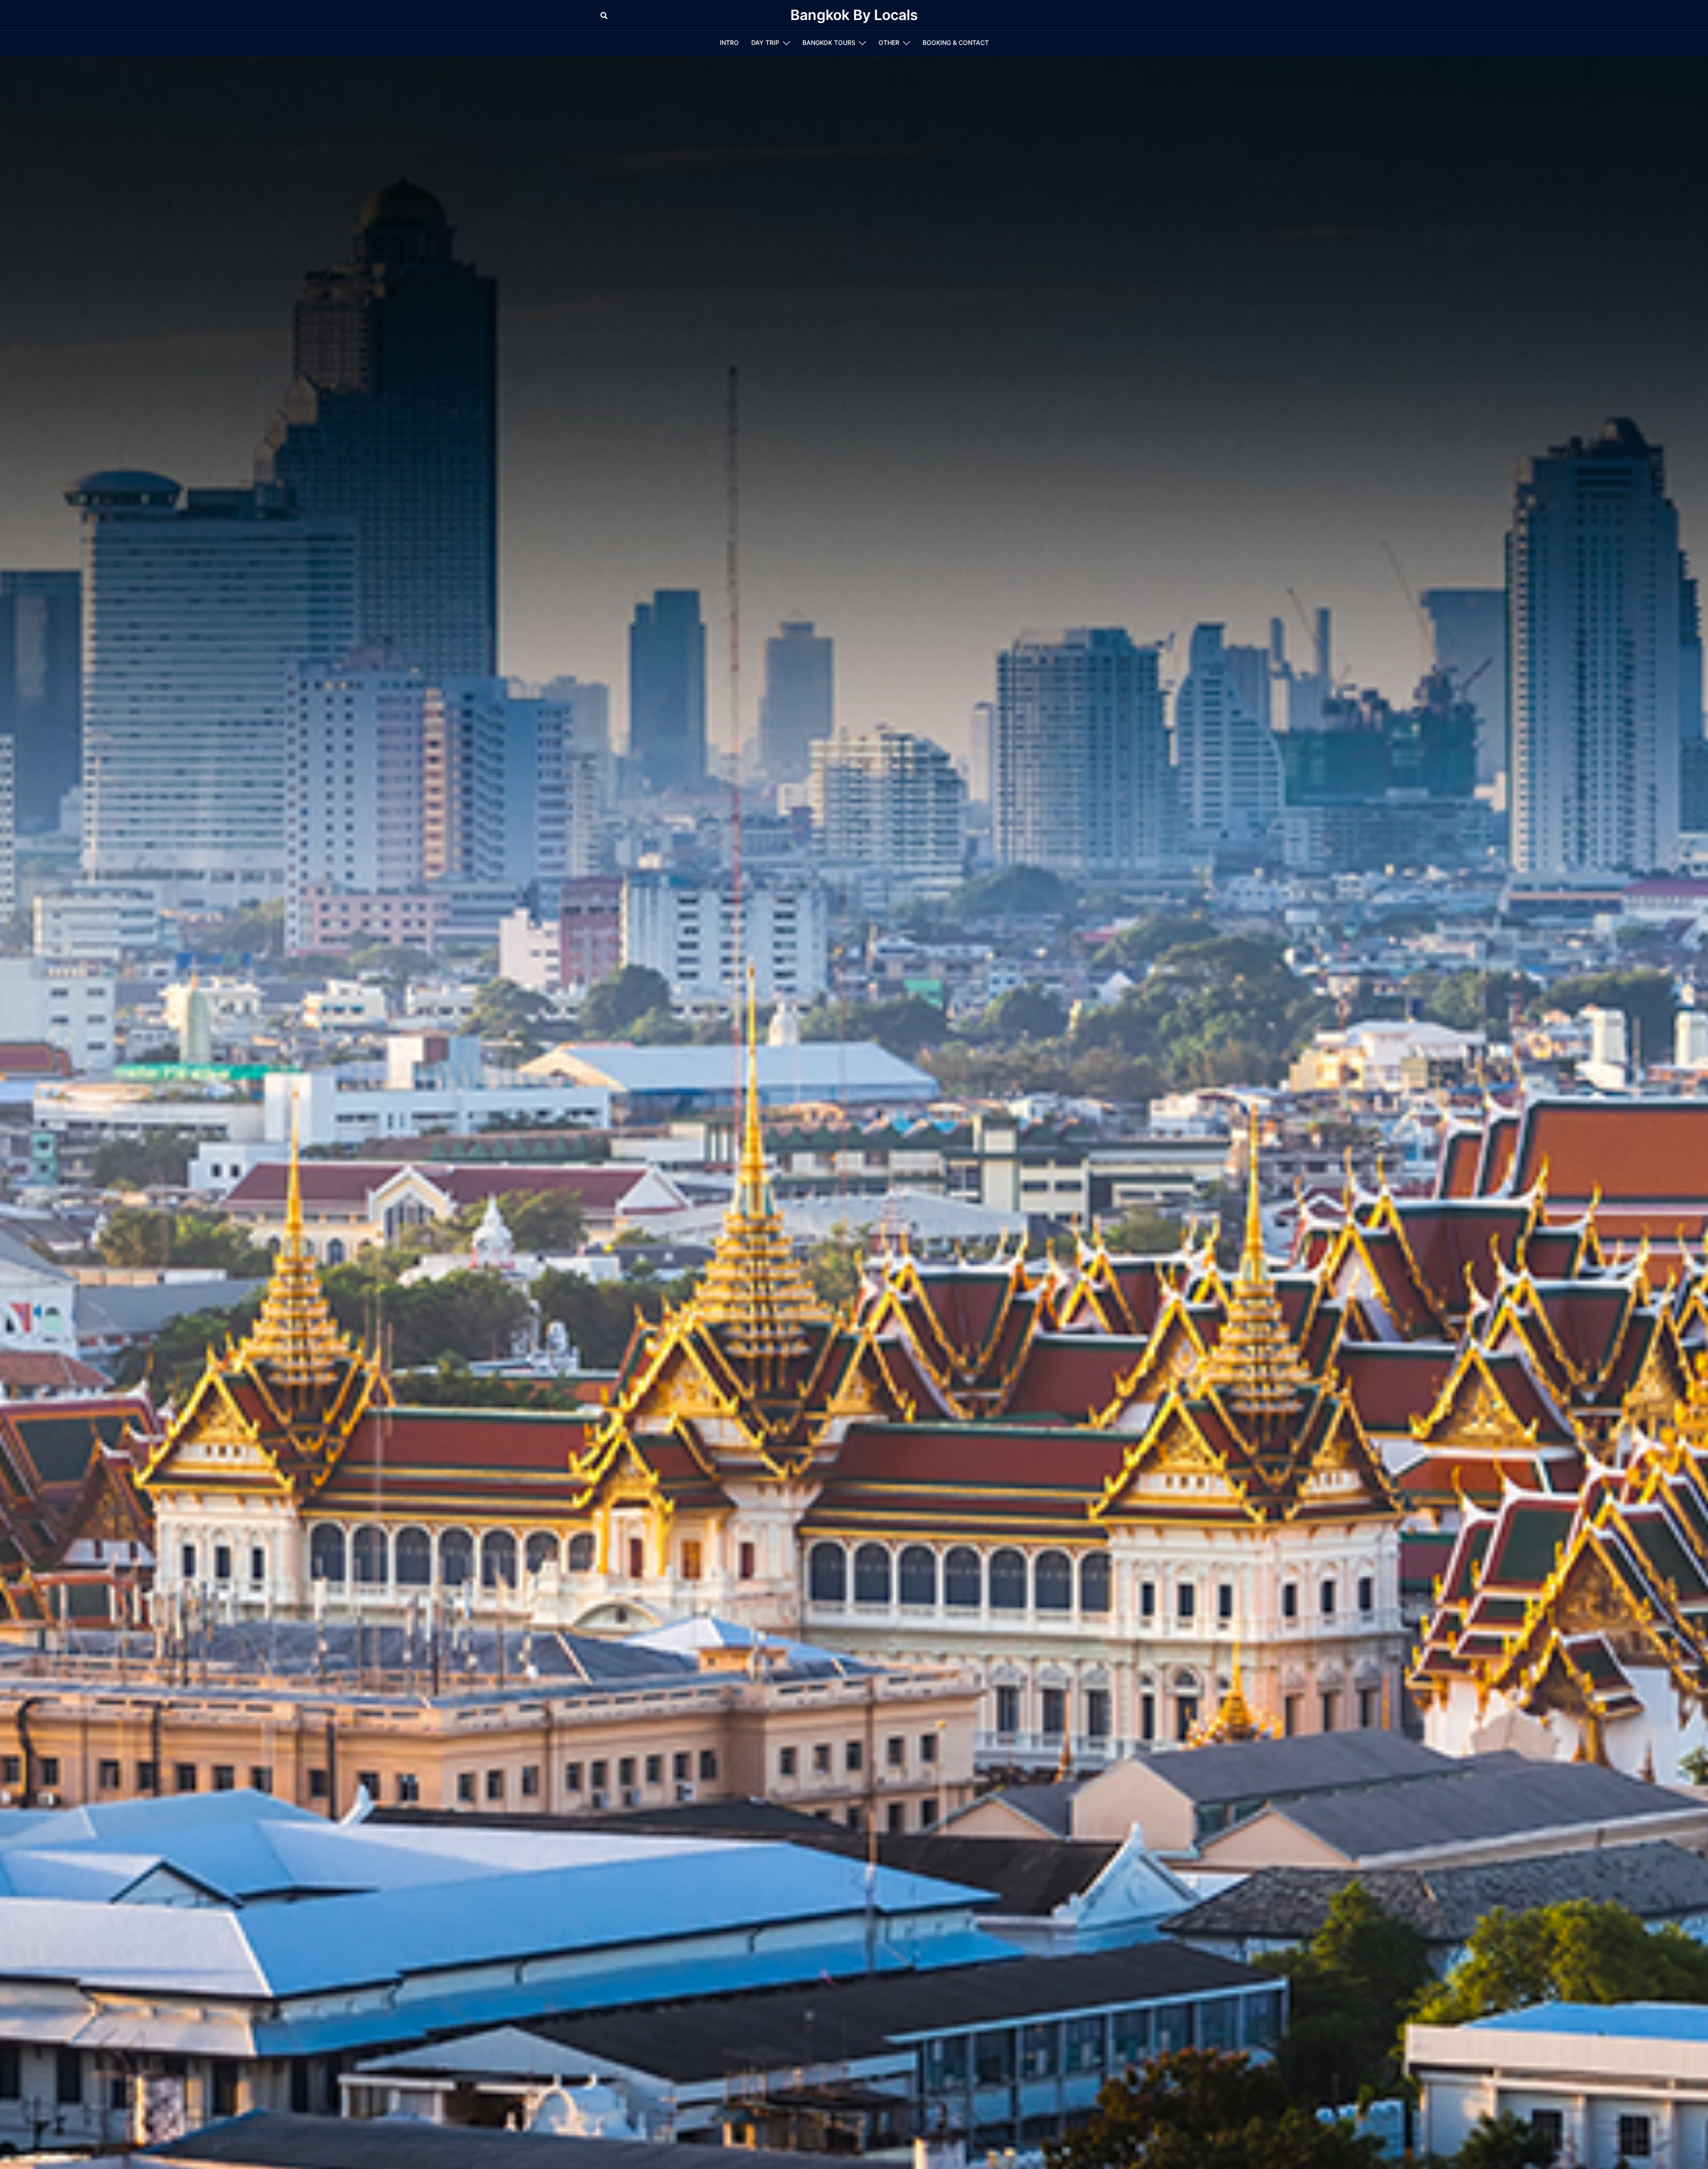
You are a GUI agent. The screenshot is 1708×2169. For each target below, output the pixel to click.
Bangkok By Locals (854, 15)
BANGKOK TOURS (829, 42)
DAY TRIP (765, 42)
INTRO (729, 42)
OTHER (889, 42)
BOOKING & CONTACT (956, 42)
